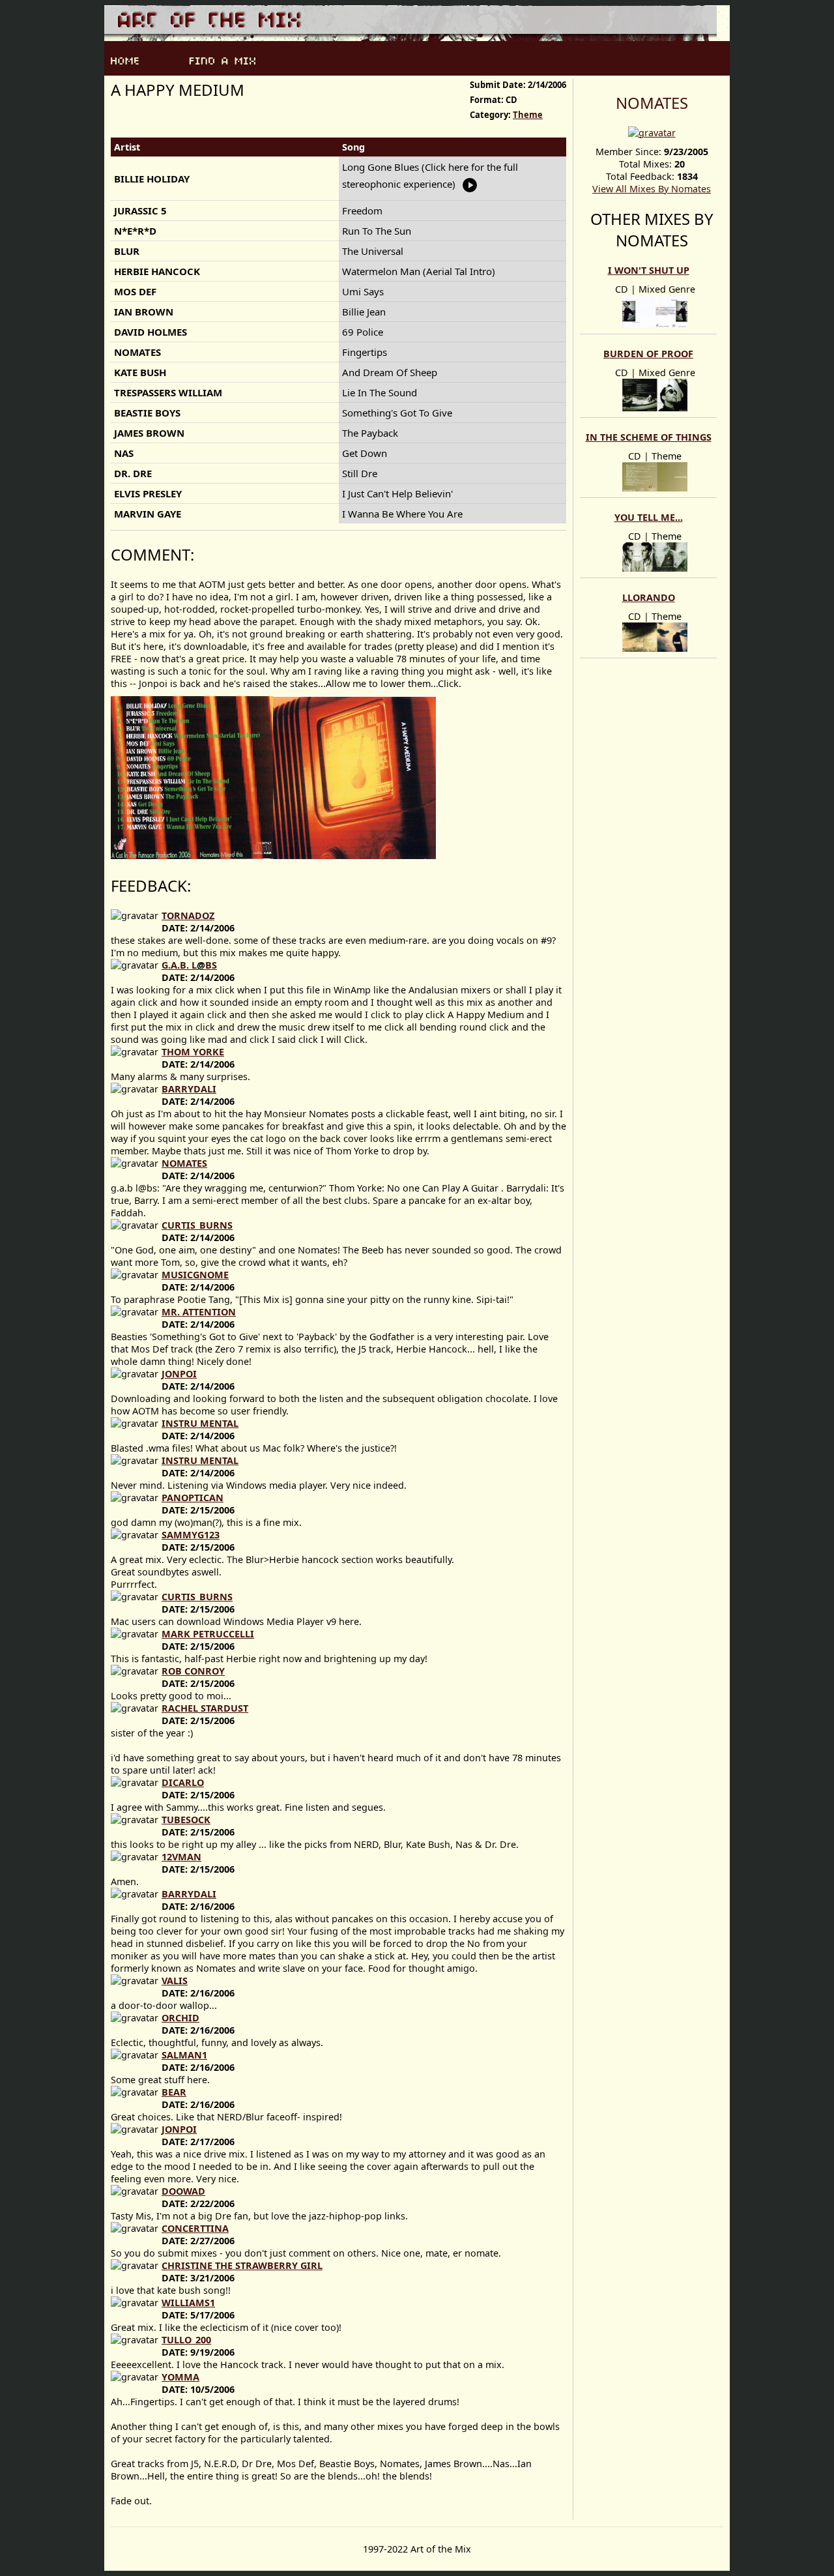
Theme (528, 115)
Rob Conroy (193, 1671)
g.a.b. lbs (189, 965)
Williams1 (188, 2303)
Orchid (180, 2018)
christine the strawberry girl (242, 2265)
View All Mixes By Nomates (652, 189)
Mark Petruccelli (208, 1634)
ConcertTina (195, 2228)
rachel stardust (205, 1708)
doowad (183, 2191)
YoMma (180, 2377)
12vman (181, 1857)
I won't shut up (649, 270)
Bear (174, 2092)
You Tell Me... (649, 517)
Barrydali (189, 1089)
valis (175, 1981)
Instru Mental (200, 1423)
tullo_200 (186, 2340)
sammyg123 (191, 1535)
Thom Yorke (193, 1052)
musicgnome (195, 1275)
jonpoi (179, 1374)
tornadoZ (188, 915)
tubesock (186, 1820)
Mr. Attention (199, 1312)
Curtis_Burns (197, 1225)
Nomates (652, 103)
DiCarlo (183, 1782)
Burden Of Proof (648, 354)
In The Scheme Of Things (649, 437)
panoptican (193, 1498)
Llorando (649, 597)
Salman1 (184, 2055)
